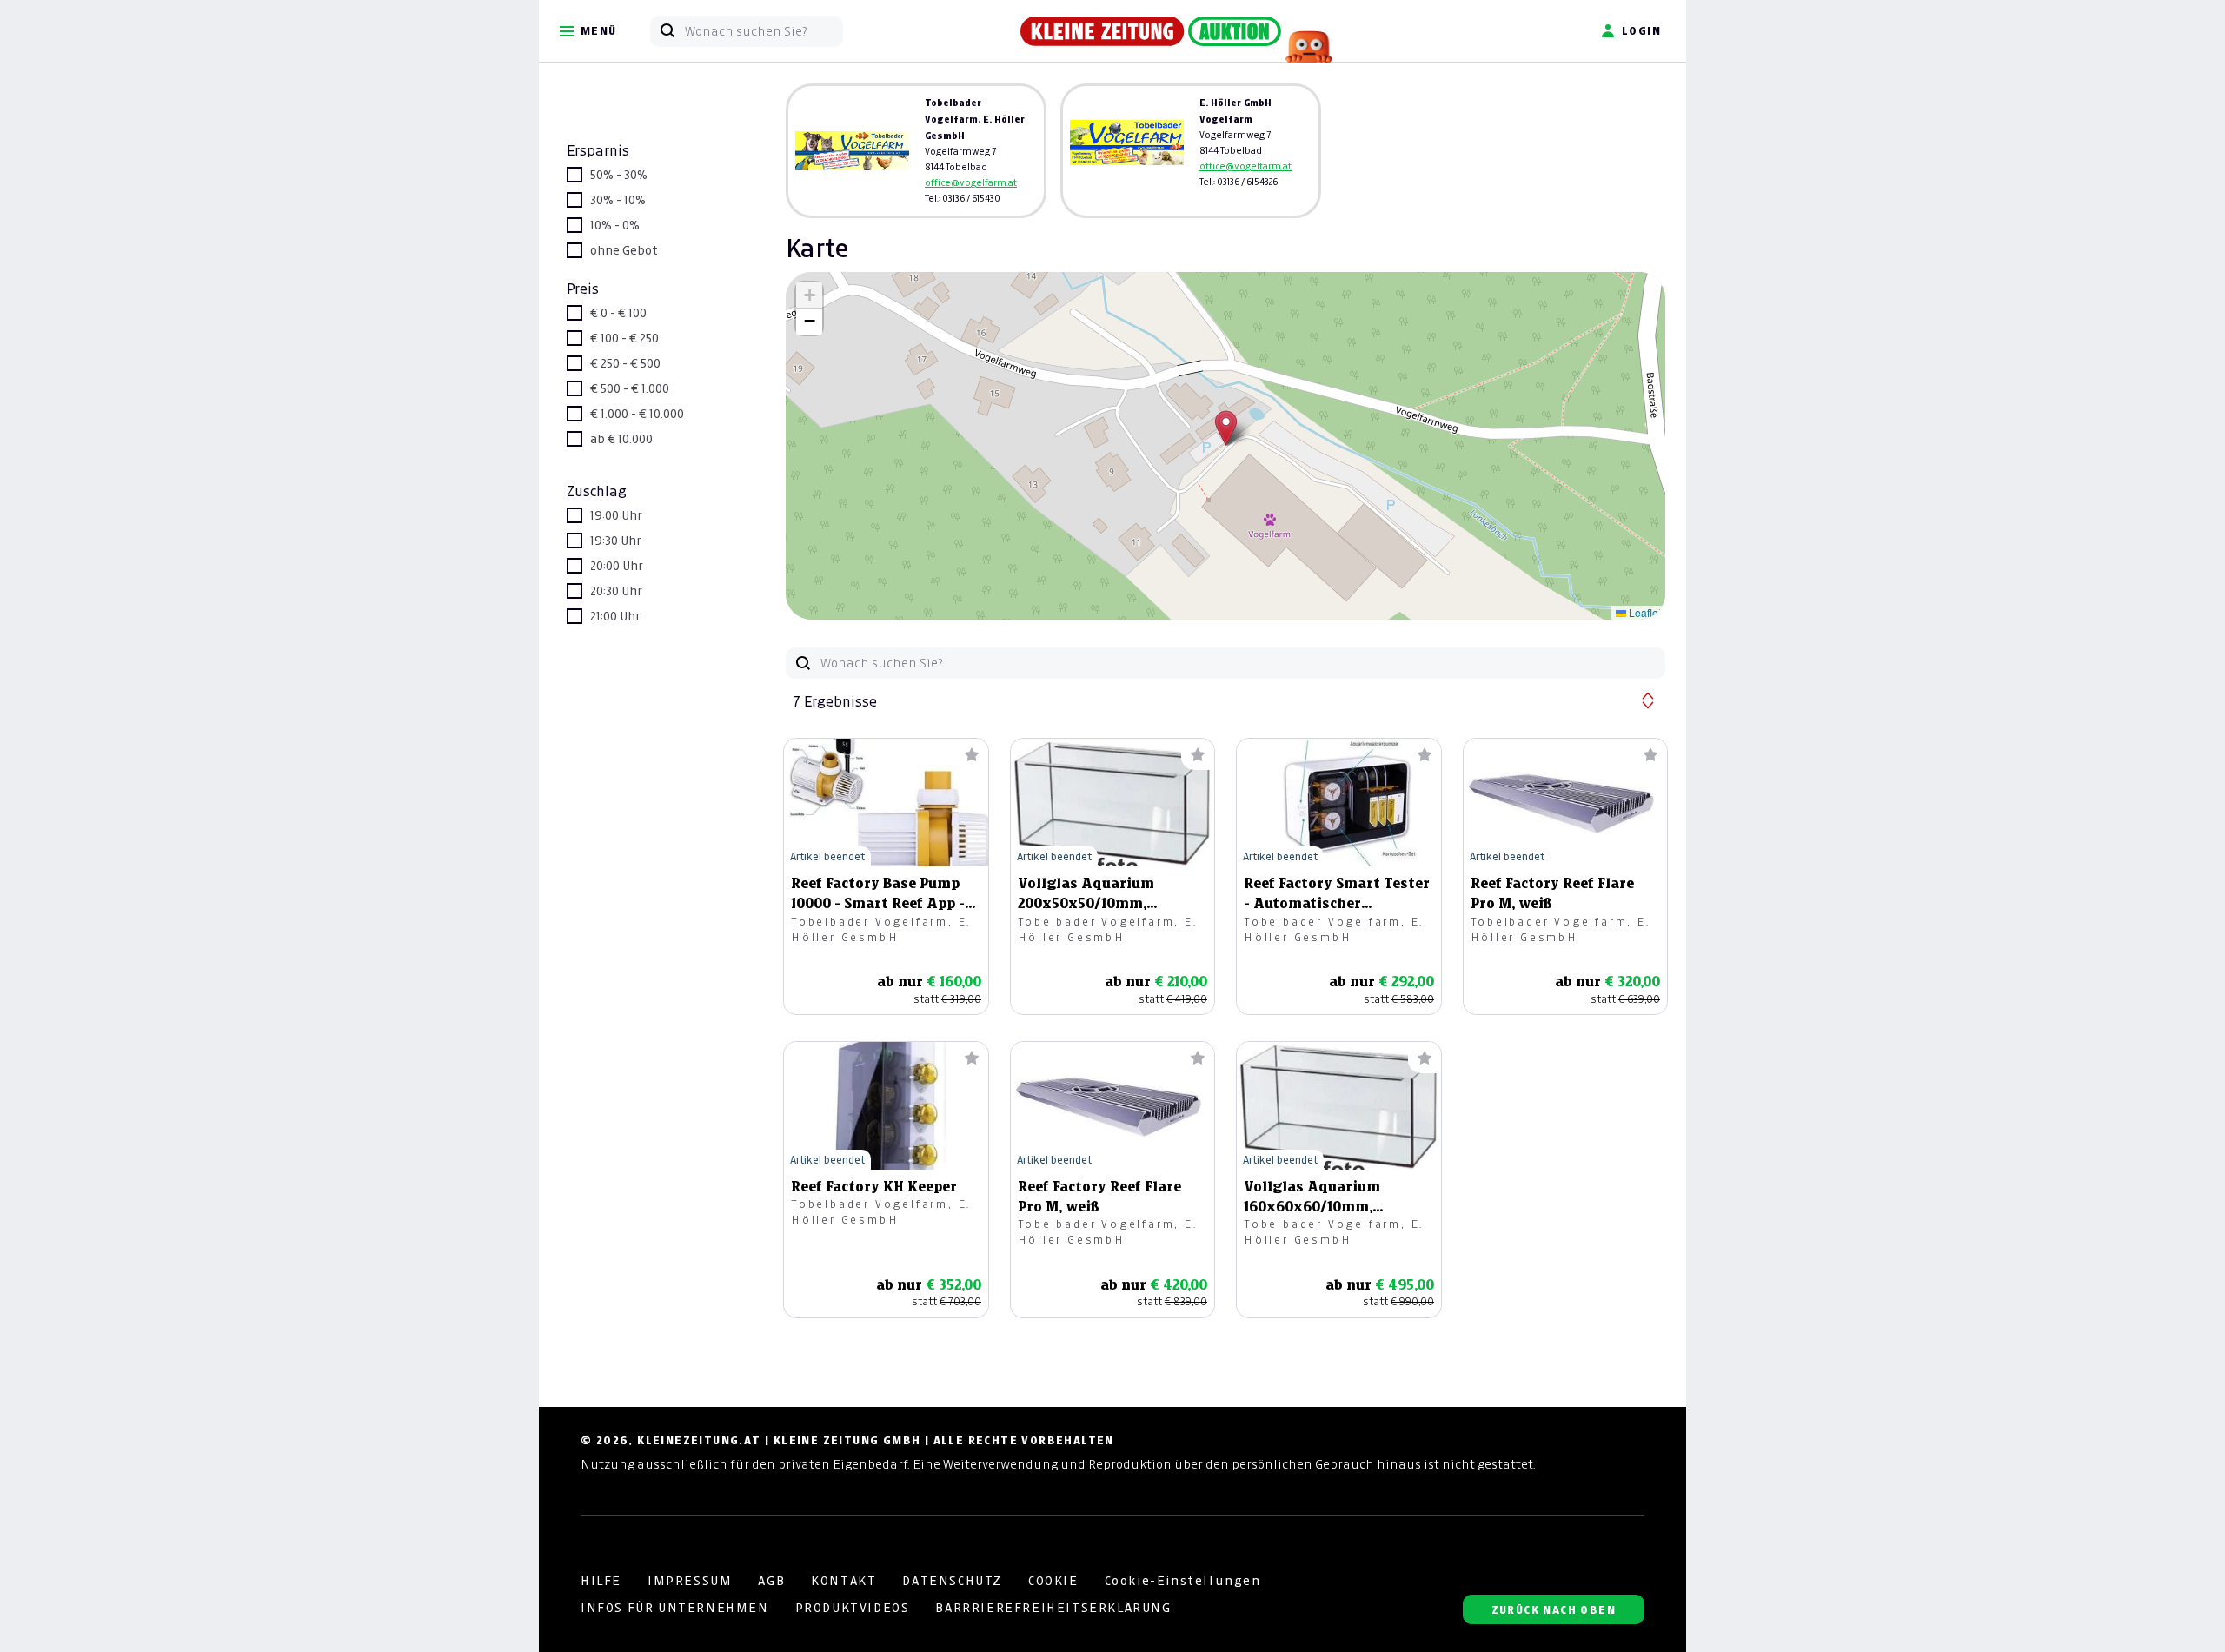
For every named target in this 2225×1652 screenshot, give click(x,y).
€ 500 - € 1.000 (630, 388)
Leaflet (1644, 612)
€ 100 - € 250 (624, 338)
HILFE (601, 1581)
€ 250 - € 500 (625, 363)
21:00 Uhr (615, 616)
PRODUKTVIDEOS (853, 1608)
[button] (1226, 428)
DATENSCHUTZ (952, 1581)
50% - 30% (619, 175)
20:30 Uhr (616, 591)
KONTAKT (844, 1581)
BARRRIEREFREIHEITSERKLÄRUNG (1053, 1608)
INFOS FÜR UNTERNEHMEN (675, 1608)
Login (1641, 31)
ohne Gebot (624, 250)
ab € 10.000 (621, 439)
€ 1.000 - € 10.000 (637, 414)
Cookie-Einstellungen (1183, 1581)
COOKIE (1053, 1581)
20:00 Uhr (617, 566)
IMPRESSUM (690, 1581)
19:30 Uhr (616, 541)
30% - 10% (618, 200)
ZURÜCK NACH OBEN (1554, 1610)
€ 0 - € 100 (618, 313)
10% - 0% (615, 225)
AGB (771, 1581)
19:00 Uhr (616, 515)
